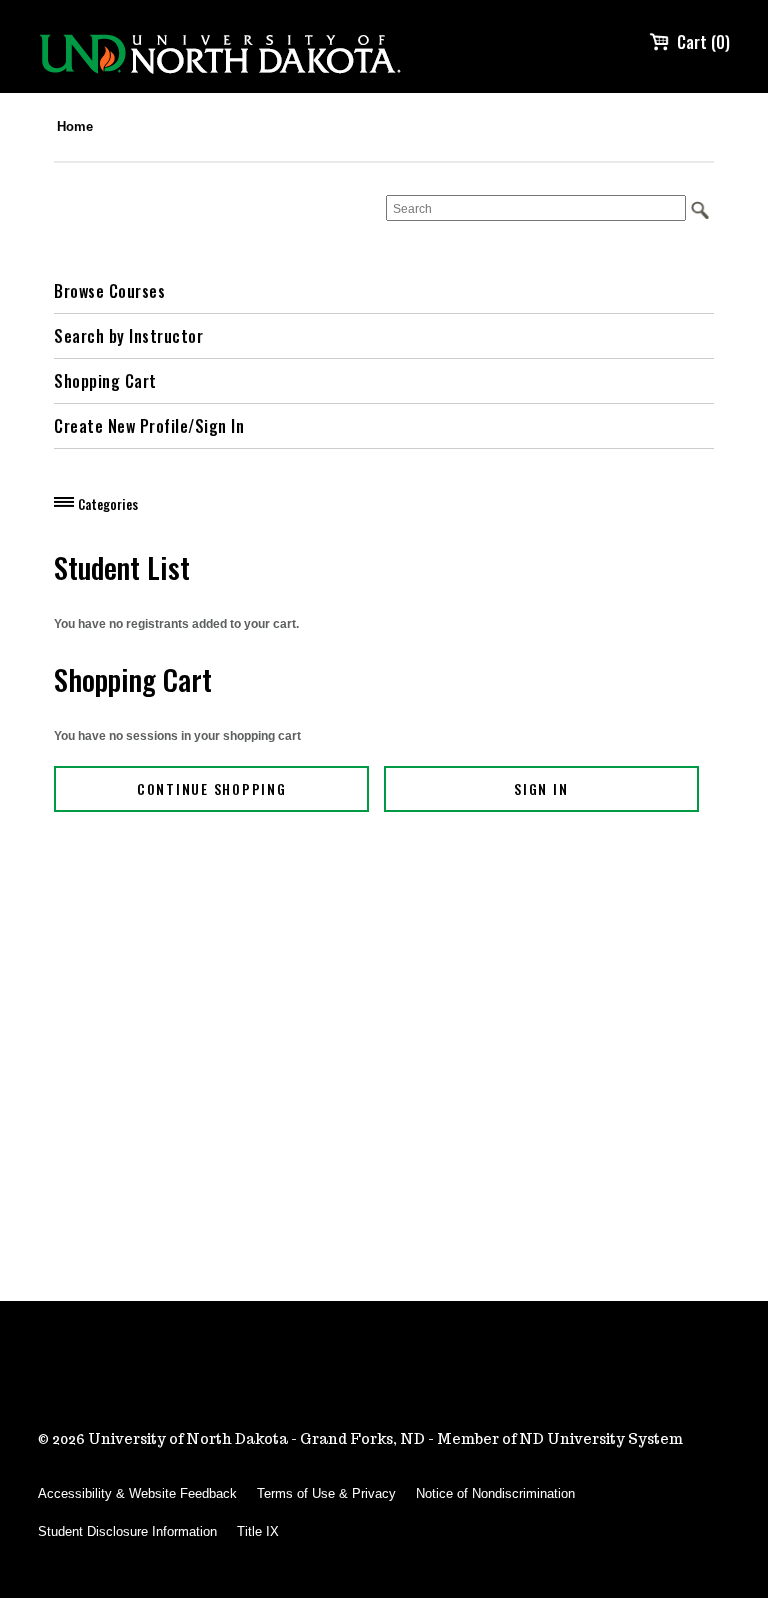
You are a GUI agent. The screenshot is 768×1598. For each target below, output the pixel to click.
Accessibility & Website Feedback (137, 1493)
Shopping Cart (105, 381)
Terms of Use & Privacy (326, 1493)
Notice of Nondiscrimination (495, 1493)
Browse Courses (109, 291)
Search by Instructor (128, 336)
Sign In (541, 788)
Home (75, 126)
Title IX (258, 1531)
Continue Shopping (212, 788)
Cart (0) (703, 42)
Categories (108, 504)
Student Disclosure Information (127, 1531)
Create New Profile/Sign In (149, 426)
